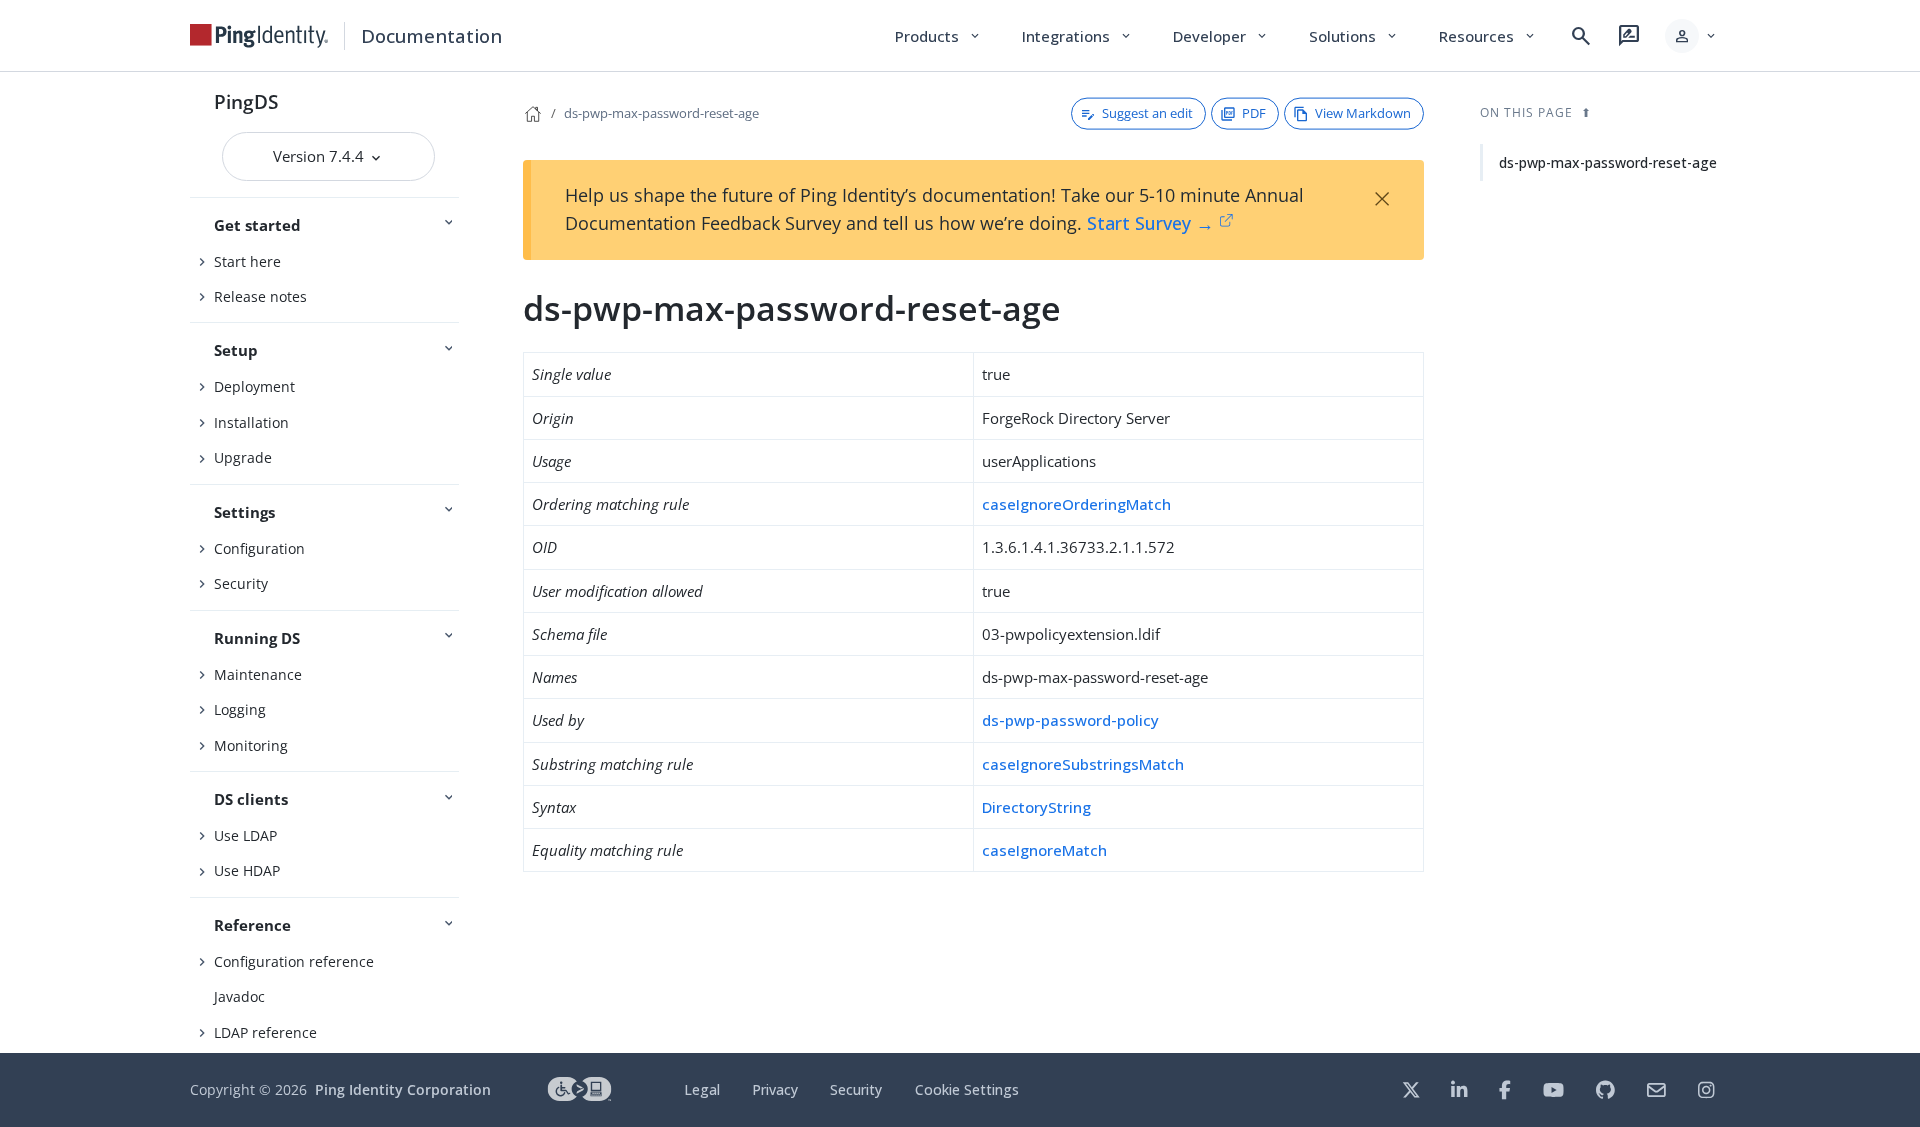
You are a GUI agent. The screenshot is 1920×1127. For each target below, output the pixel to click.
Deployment (254, 386)
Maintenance (258, 674)
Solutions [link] (1354, 36)
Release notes (260, 296)
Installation (251, 422)
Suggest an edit (1147, 113)
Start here (247, 261)
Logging (240, 709)
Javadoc (239, 996)
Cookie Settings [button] (967, 1089)
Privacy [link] (775, 1089)
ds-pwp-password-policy (1070, 720)
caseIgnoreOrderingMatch (1076, 504)
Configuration (259, 548)
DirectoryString (1036, 807)
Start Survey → (1150, 223)
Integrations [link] (1077, 36)
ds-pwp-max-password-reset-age (661, 113)
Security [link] (856, 1089)
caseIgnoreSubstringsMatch (1083, 764)
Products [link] (938, 36)
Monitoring (251, 745)
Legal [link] (702, 1089)
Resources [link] (1488, 36)
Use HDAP (247, 870)
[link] (259, 36)
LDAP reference (265, 1032)
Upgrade (243, 457)
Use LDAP (245, 835)
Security (241, 583)
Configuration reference (294, 961)
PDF (1254, 113)
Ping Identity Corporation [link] (403, 1089)
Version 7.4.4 (320, 156)
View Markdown (1363, 113)
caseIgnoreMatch (1044, 850)
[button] (1691, 36)
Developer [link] (1221, 36)
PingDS (246, 101)
